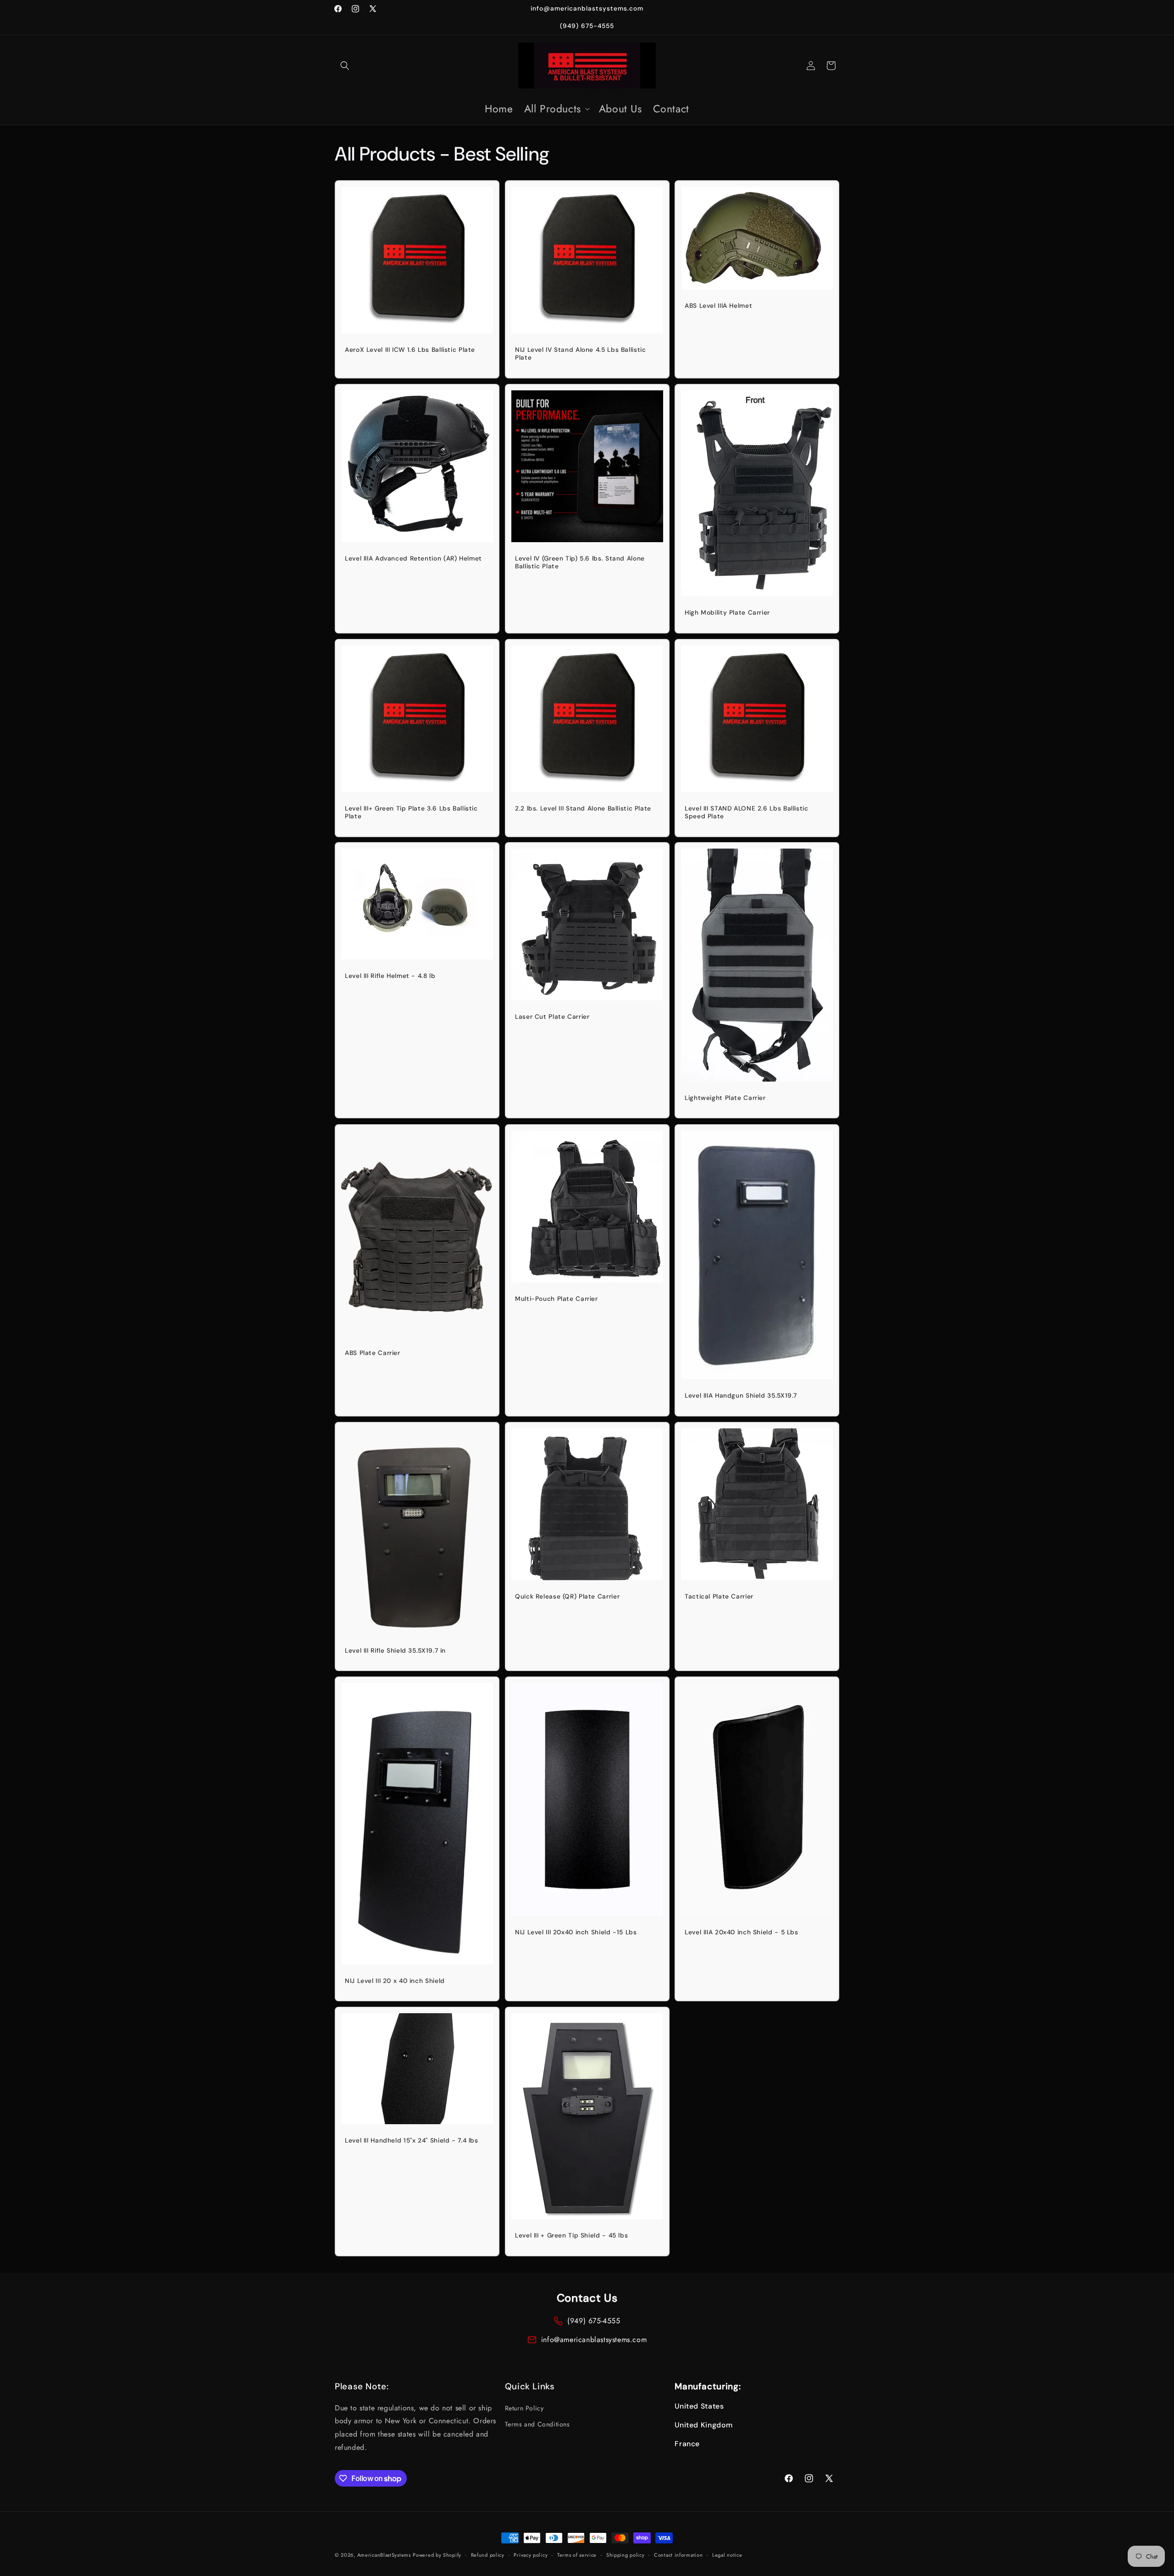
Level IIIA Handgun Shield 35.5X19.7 (741, 1396)
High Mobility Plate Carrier (727, 613)
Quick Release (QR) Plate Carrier (567, 1596)
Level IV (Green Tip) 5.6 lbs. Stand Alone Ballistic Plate (580, 563)
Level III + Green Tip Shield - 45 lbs (571, 2235)
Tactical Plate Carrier (719, 1596)
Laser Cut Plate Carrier (552, 1017)
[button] (345, 66)
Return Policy (524, 2408)
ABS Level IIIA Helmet (718, 306)
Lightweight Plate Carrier (725, 1098)
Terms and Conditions (537, 2424)
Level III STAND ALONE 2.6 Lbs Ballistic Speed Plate (747, 812)
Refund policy (488, 2555)
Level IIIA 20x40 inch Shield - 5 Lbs (742, 1932)
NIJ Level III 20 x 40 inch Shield (395, 1981)
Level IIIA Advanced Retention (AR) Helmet (413, 558)
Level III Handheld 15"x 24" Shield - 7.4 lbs (412, 2140)
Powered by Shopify (437, 2555)
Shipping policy (626, 2555)
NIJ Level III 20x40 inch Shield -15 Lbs (576, 1932)
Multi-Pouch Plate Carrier (557, 1299)
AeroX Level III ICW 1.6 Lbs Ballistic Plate (410, 350)
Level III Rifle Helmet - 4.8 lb (390, 976)
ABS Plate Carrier (373, 1353)
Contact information (678, 2555)
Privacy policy (531, 2555)
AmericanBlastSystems (384, 2555)
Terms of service (577, 2555)
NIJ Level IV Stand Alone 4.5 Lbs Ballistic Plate (580, 354)
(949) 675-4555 (594, 2321)
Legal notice (727, 2555)
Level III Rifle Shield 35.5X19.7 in (395, 1651)
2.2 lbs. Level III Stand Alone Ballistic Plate (583, 808)
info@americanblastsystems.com (594, 2340)
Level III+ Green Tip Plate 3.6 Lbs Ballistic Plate (411, 812)
